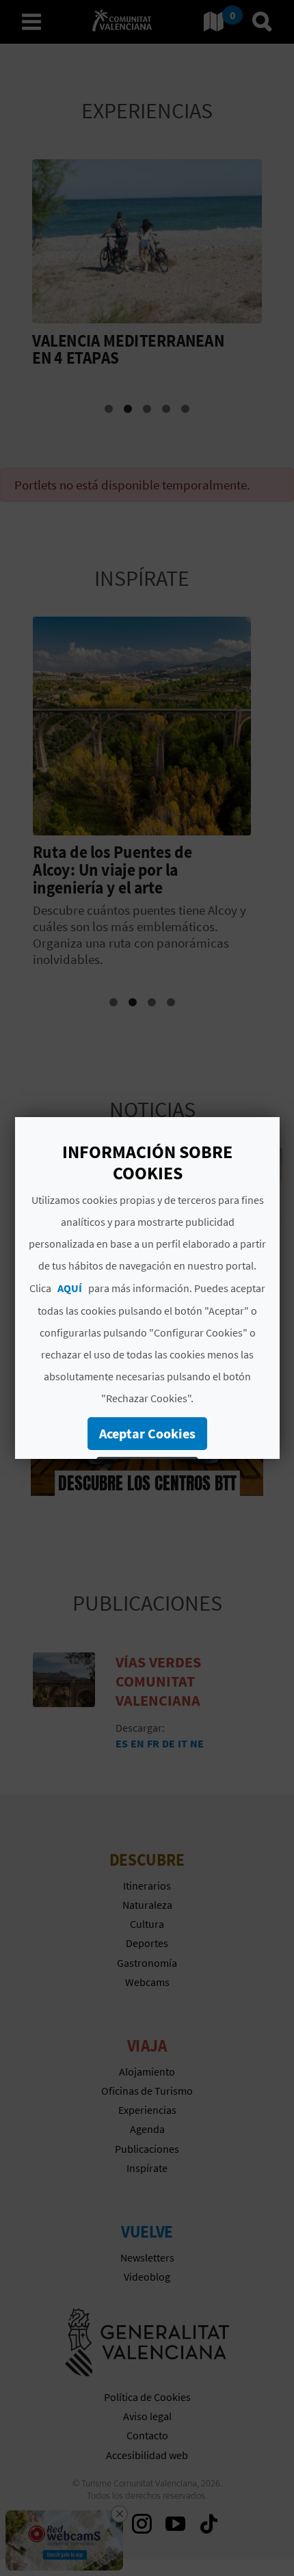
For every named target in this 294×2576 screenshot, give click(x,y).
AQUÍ (70, 1288)
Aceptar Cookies (147, 1433)
